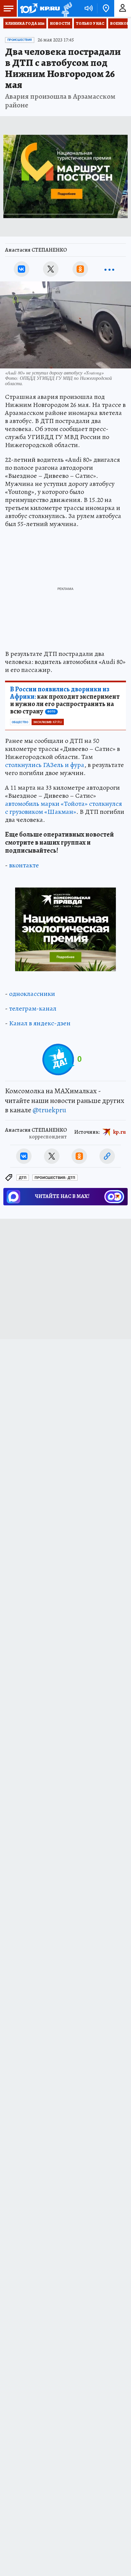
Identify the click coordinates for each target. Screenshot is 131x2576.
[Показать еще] (110, 269)
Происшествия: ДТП (55, 1178)
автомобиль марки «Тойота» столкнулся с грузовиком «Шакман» (63, 808)
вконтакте (24, 865)
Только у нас (90, 23)
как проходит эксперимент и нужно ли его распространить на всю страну (65, 700)
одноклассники (32, 994)
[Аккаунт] (123, 8)
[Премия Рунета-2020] (66, 9)
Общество (20, 722)
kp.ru (120, 1132)
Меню (8, 8)
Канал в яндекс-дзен (40, 1023)
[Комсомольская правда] (40, 8)
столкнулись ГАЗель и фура (45, 765)
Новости (60, 23)
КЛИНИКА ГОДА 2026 (25, 23)
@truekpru (49, 1110)
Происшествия (20, 40)
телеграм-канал (33, 1008)
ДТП (23, 1178)
